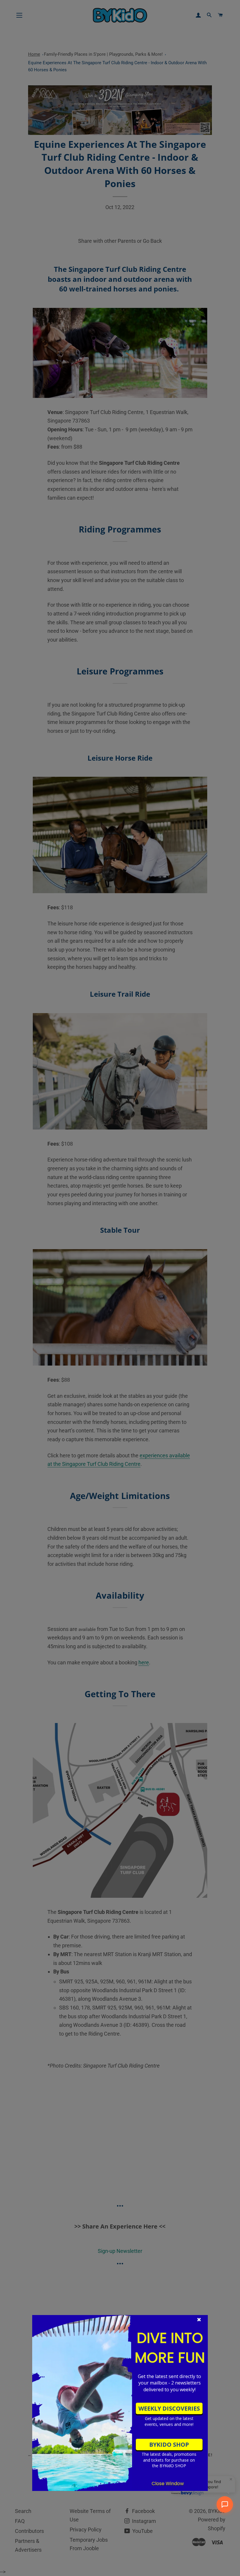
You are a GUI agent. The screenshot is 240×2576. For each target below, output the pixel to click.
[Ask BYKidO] (225, 2504)
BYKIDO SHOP (169, 2444)
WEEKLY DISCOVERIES (169, 2408)
